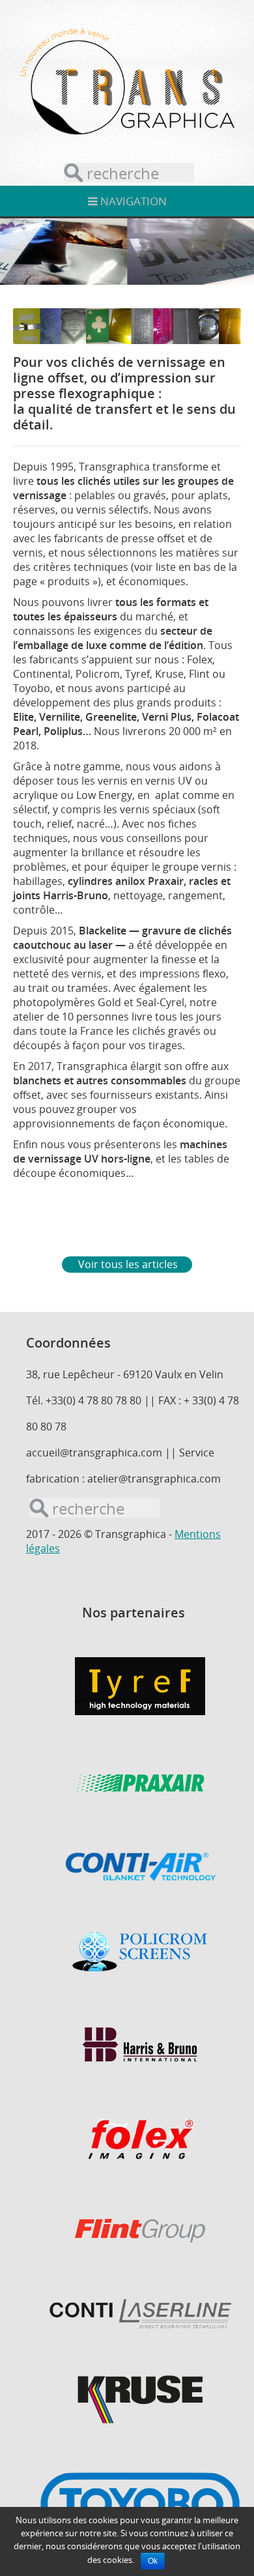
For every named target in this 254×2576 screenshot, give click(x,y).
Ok (153, 2561)
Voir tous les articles (128, 1264)
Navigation (132, 201)
